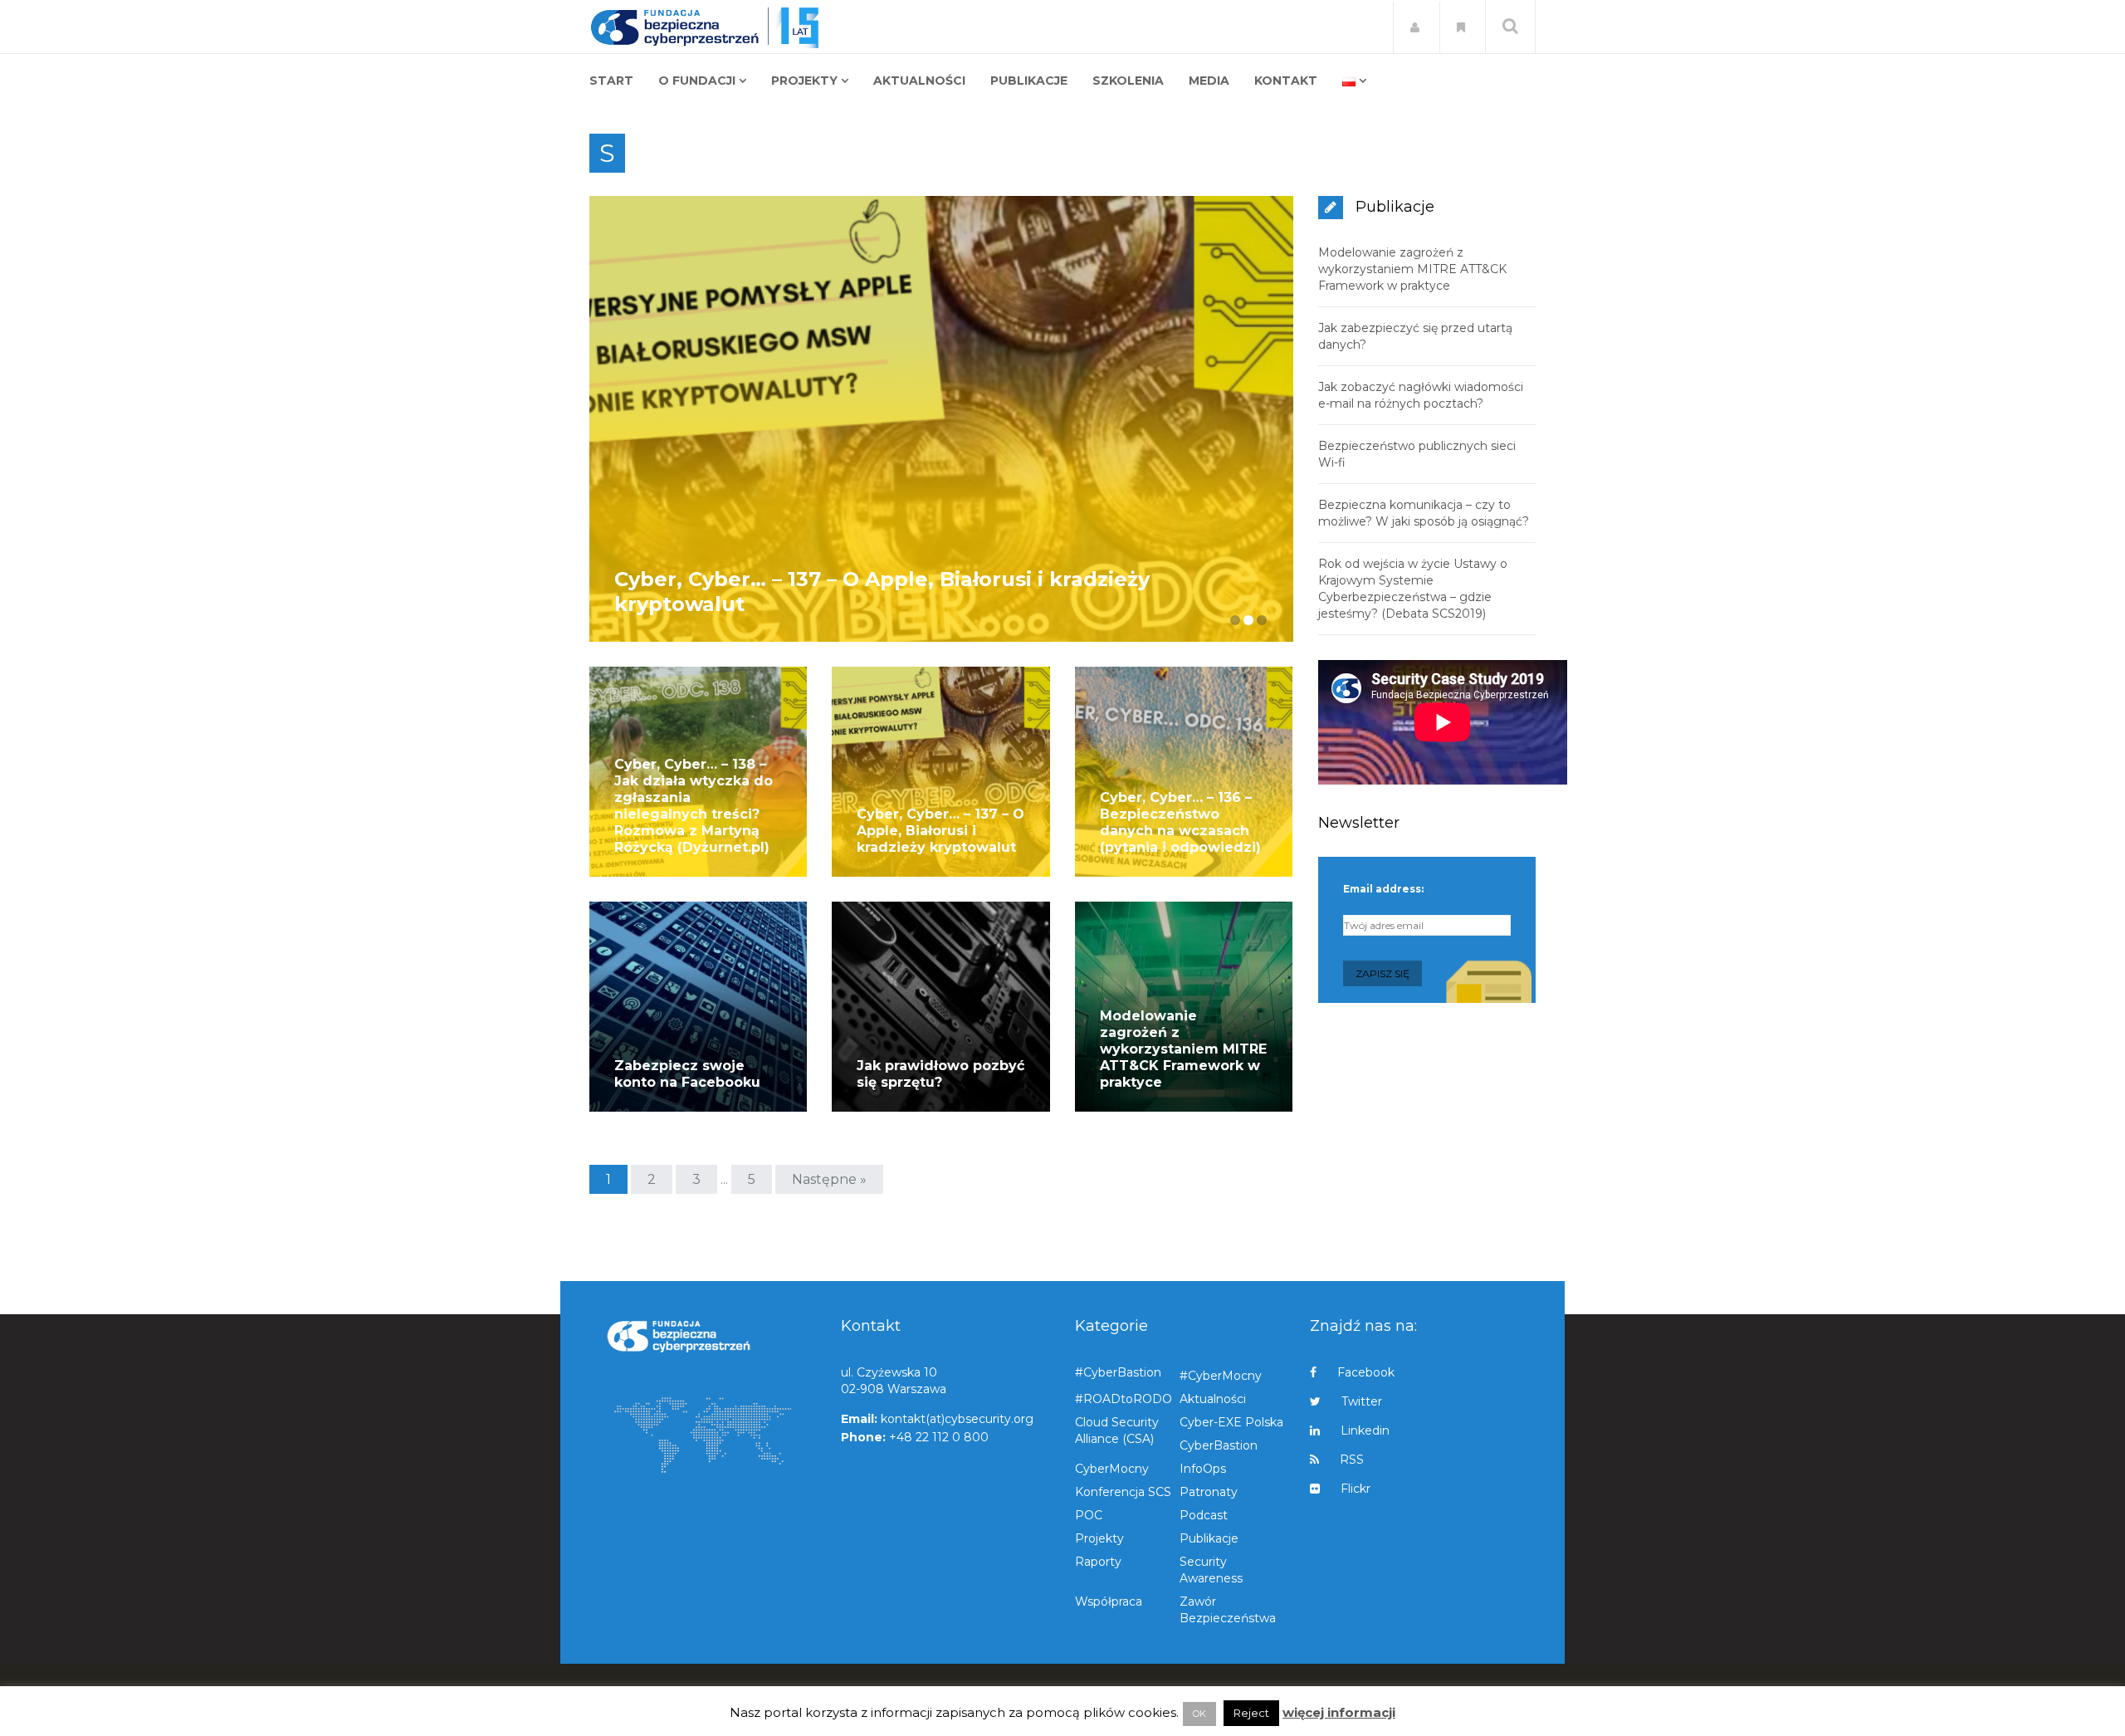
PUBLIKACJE (1029, 81)
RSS (1352, 1460)
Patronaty (1209, 1492)
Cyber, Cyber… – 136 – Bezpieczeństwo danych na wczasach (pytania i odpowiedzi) (1180, 822)
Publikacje (1209, 1538)
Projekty (1099, 1538)
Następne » (829, 1179)
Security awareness (1211, 1570)
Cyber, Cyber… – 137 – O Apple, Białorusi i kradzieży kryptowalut (940, 831)
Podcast (1204, 1515)
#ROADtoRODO (1124, 1399)
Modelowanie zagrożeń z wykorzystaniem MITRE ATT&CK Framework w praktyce (1183, 1049)
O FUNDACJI (697, 81)
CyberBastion (1219, 1445)
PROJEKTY (804, 81)
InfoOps (1203, 1469)
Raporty (1098, 1562)
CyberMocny (1112, 1469)
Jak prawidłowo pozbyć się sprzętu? (940, 1074)
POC (1089, 1515)
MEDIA (1209, 81)
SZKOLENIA (1128, 81)
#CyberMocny (1221, 1376)
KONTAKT (1286, 81)
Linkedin (1365, 1430)
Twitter (1362, 1401)
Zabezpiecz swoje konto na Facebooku (687, 1074)
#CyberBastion (1118, 1372)
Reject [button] (1251, 1713)
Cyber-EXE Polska (1231, 1422)
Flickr (1356, 1489)
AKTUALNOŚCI (919, 81)
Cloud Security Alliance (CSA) (1117, 1430)
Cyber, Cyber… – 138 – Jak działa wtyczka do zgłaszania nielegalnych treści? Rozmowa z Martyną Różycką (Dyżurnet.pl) (694, 806)
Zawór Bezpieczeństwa (1228, 1610)
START (611, 81)
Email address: (1383, 889)
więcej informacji (1339, 1712)
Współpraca (1109, 1602)
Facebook (1366, 1372)
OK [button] (1199, 1714)
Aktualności (1213, 1399)
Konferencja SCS (1123, 1492)
